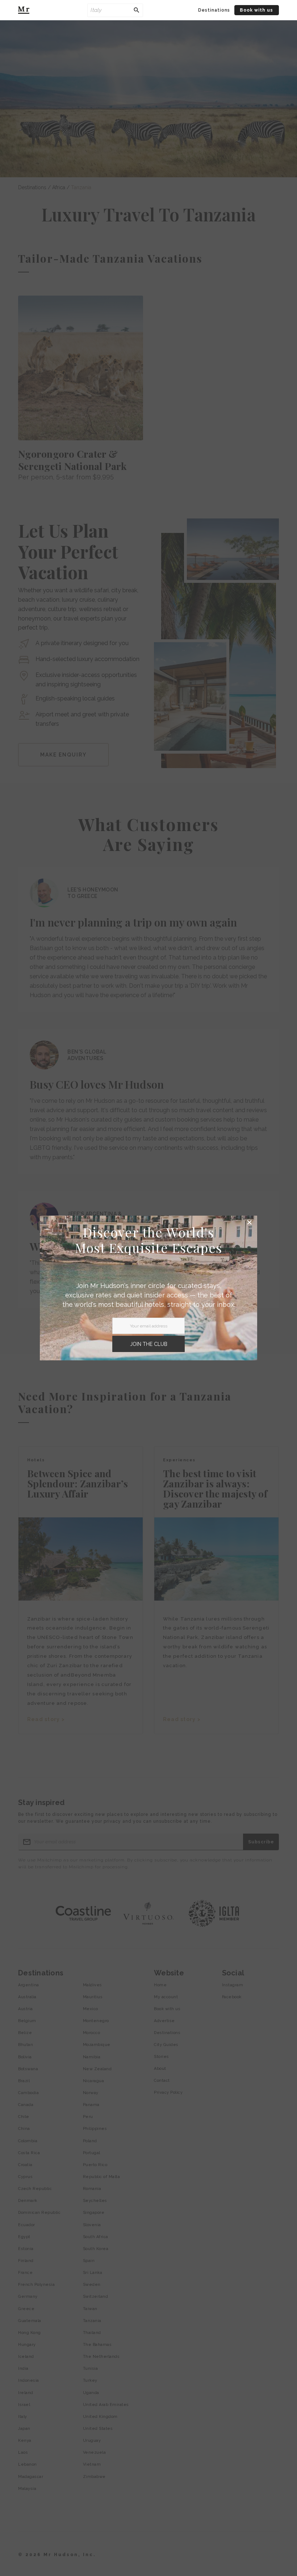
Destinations (214, 10)
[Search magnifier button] (137, 10)
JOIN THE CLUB (149, 1344)
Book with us (256, 10)
